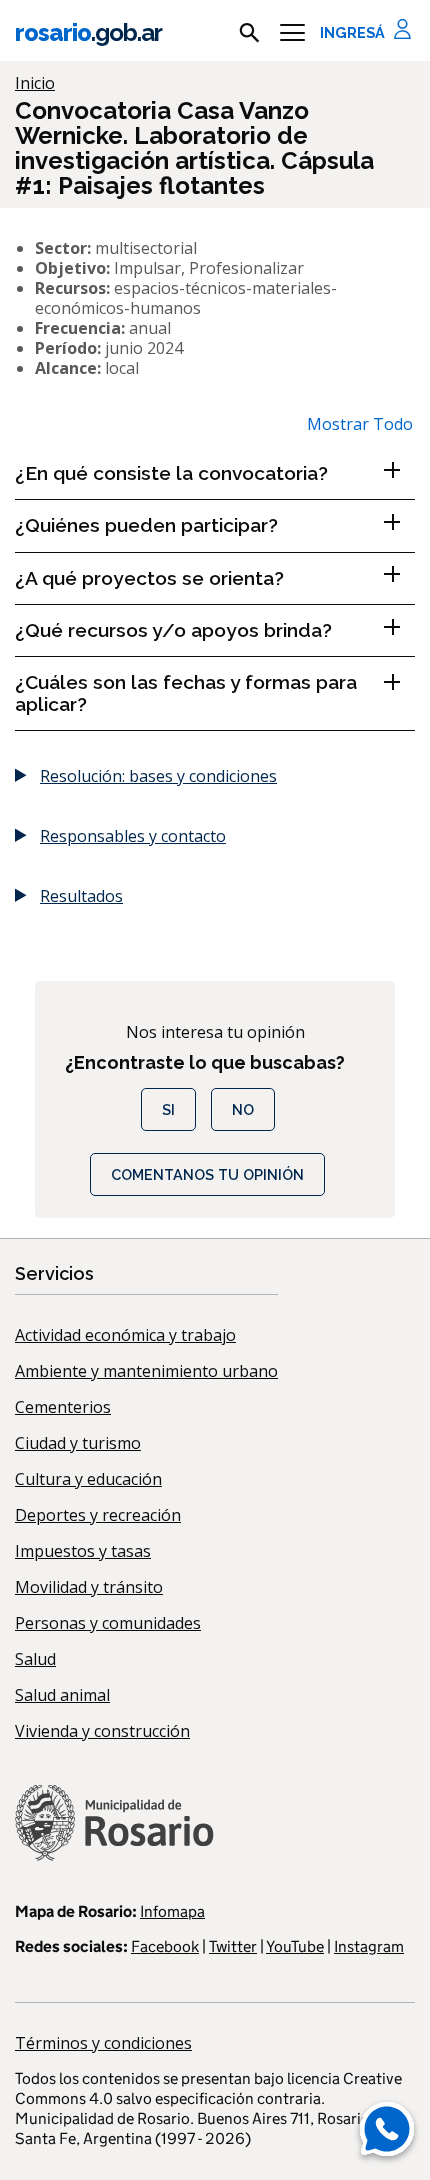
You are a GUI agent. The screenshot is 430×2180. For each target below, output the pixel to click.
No (243, 1109)
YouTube (295, 1946)
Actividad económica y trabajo (125, 1335)
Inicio (35, 83)
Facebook (165, 1946)
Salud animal (62, 1695)
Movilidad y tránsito (89, 1587)
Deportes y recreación (98, 1515)
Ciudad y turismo (78, 1443)
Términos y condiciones (103, 2043)
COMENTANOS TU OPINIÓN (207, 1174)
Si (168, 1109)
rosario (88, 32)
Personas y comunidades (108, 1623)
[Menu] (292, 33)
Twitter (233, 1946)
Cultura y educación (88, 1479)
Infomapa (172, 1911)
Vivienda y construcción (102, 1731)
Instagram (369, 1946)
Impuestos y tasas (83, 1551)
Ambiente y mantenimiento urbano (146, 1371)
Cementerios (63, 1407)
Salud (35, 1659)
